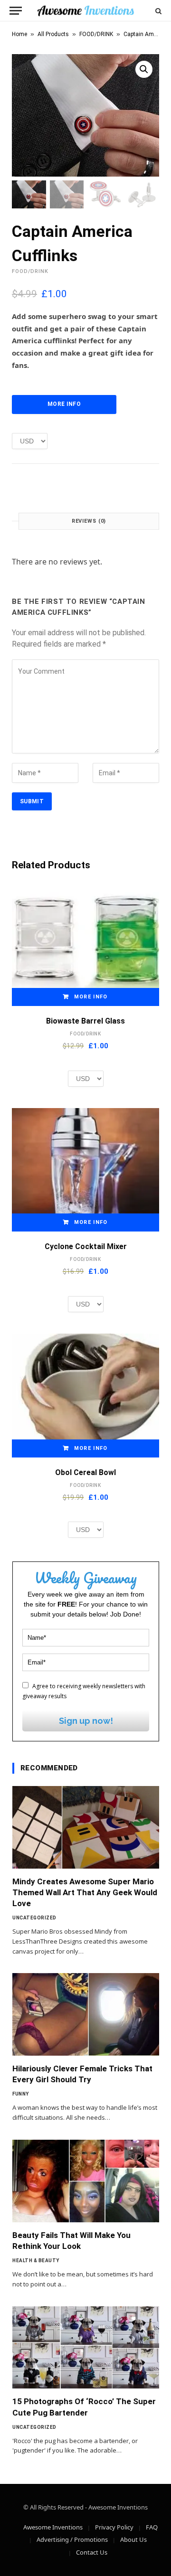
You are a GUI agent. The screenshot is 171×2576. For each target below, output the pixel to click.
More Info (64, 404)
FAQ (152, 2527)
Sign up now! (86, 1721)
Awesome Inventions (53, 2527)
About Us (133, 2539)
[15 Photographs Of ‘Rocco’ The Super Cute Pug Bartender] (86, 2348)
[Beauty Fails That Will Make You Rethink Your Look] (86, 2181)
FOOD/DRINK (96, 34)
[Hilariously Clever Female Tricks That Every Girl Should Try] (86, 2014)
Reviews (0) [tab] (89, 521)
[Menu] (16, 11)
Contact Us (92, 2552)
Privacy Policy (114, 2527)
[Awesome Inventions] (85, 11)
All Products (53, 34)
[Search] (157, 11)
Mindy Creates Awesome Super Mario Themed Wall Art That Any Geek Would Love (85, 1892)
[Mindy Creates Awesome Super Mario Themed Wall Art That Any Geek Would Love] (86, 1827)
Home (19, 34)
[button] (144, 69)
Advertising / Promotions (72, 2539)
